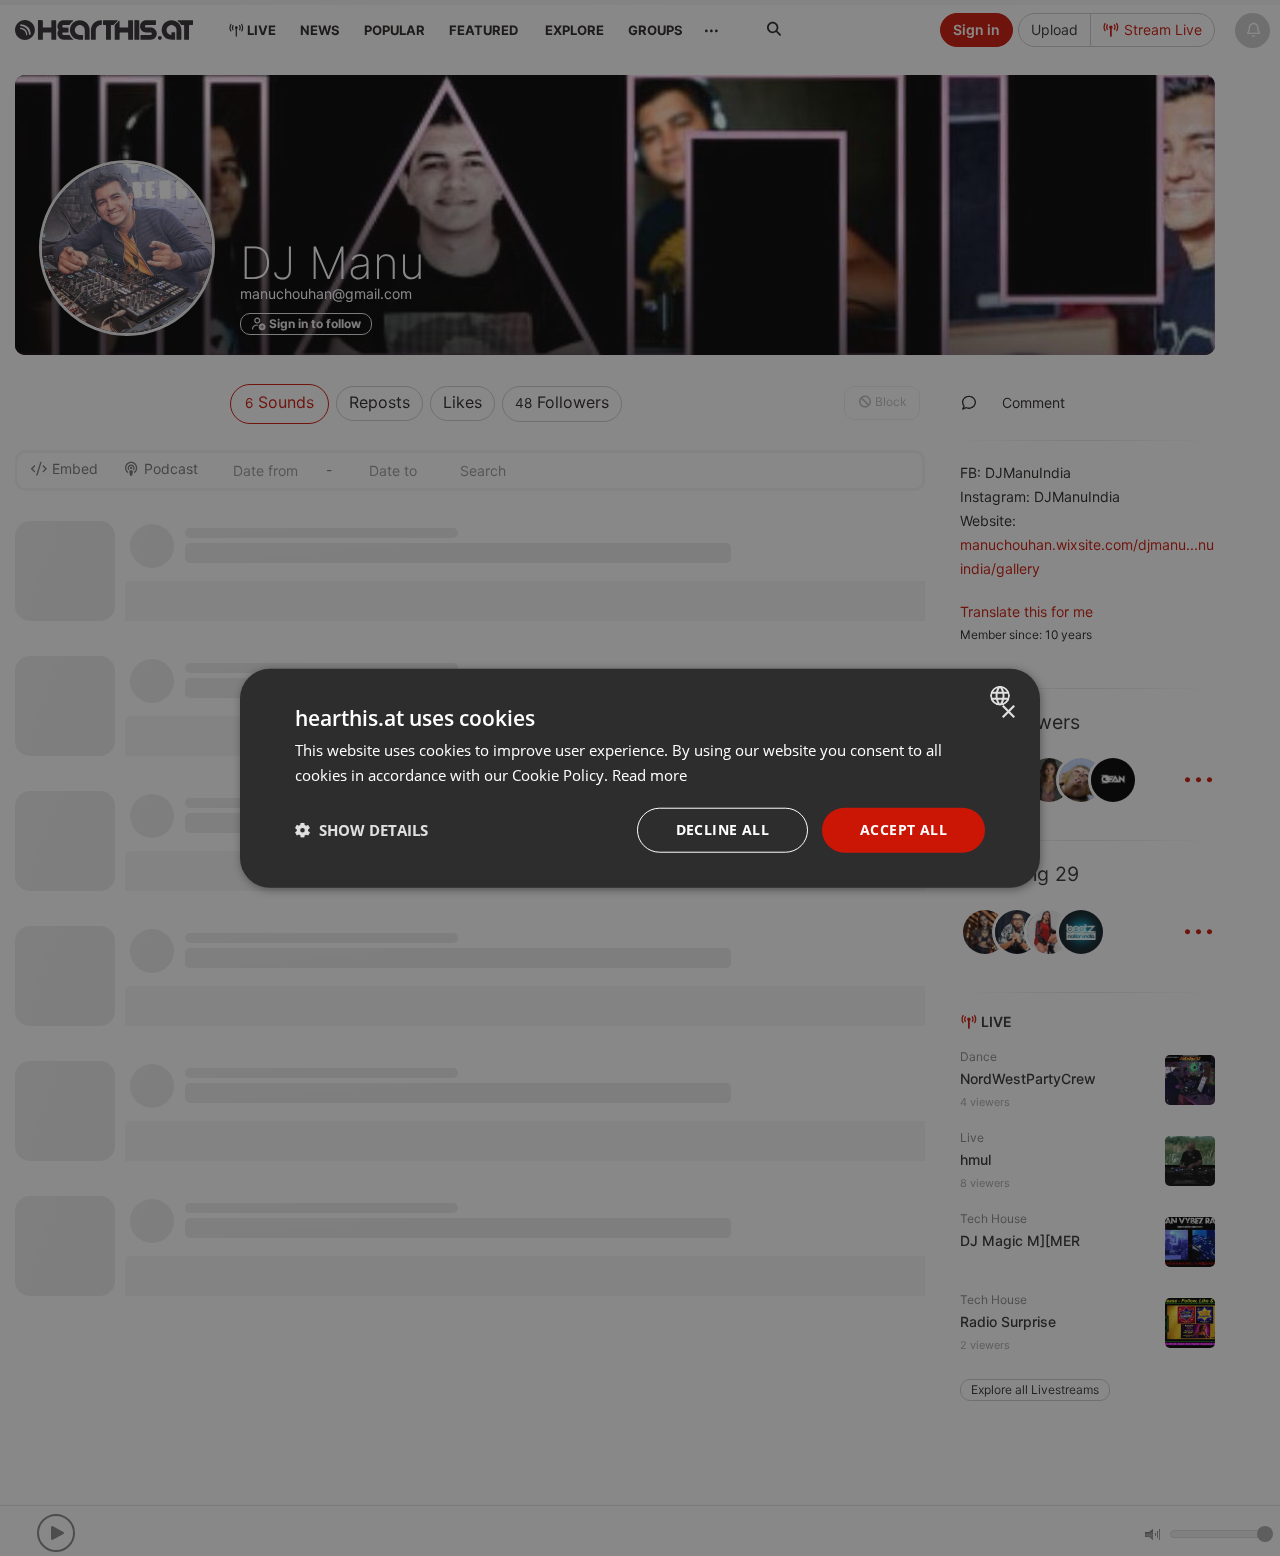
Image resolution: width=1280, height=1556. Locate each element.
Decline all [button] (722, 829)
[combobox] (1002, 696)
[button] (361, 830)
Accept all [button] (903, 829)
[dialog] (640, 778)
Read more (649, 775)
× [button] (1007, 712)
